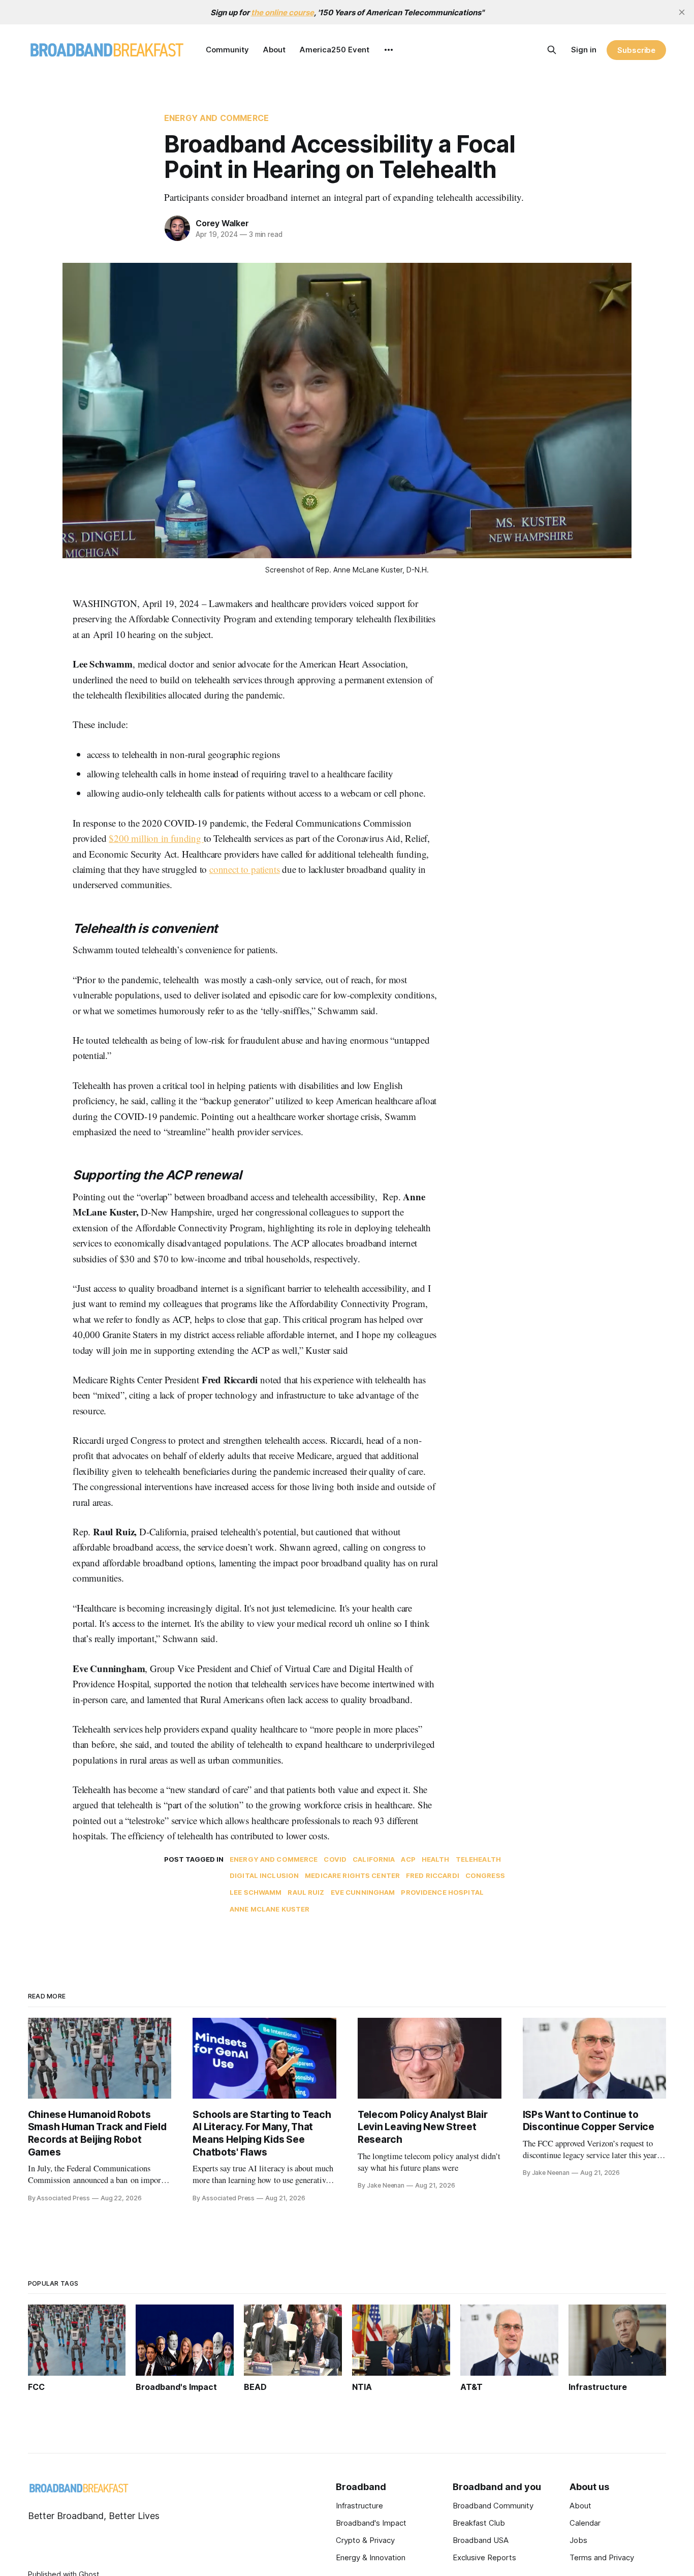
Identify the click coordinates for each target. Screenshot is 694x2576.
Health (436, 1859)
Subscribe (636, 50)
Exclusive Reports (484, 2557)
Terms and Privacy (602, 2557)
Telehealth (478, 1859)
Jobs (578, 2540)
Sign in (584, 50)
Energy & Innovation (371, 2557)
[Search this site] (552, 50)
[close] (682, 12)
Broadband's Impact (371, 2523)
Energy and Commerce (216, 118)
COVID (335, 1859)
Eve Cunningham (363, 1892)
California (374, 1859)
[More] (389, 50)
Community (227, 50)
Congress (485, 1875)
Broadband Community (493, 2506)
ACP (408, 1859)
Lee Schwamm (256, 1892)
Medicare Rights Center (352, 1875)
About (274, 50)
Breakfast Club (479, 2523)
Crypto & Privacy (365, 2540)
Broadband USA (481, 2540)
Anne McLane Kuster (270, 1909)
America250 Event (335, 50)
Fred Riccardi (433, 1875)
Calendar (585, 2523)
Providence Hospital (442, 1892)
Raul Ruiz (306, 1892)
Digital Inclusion (264, 1875)
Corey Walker (222, 223)
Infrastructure (359, 2506)
